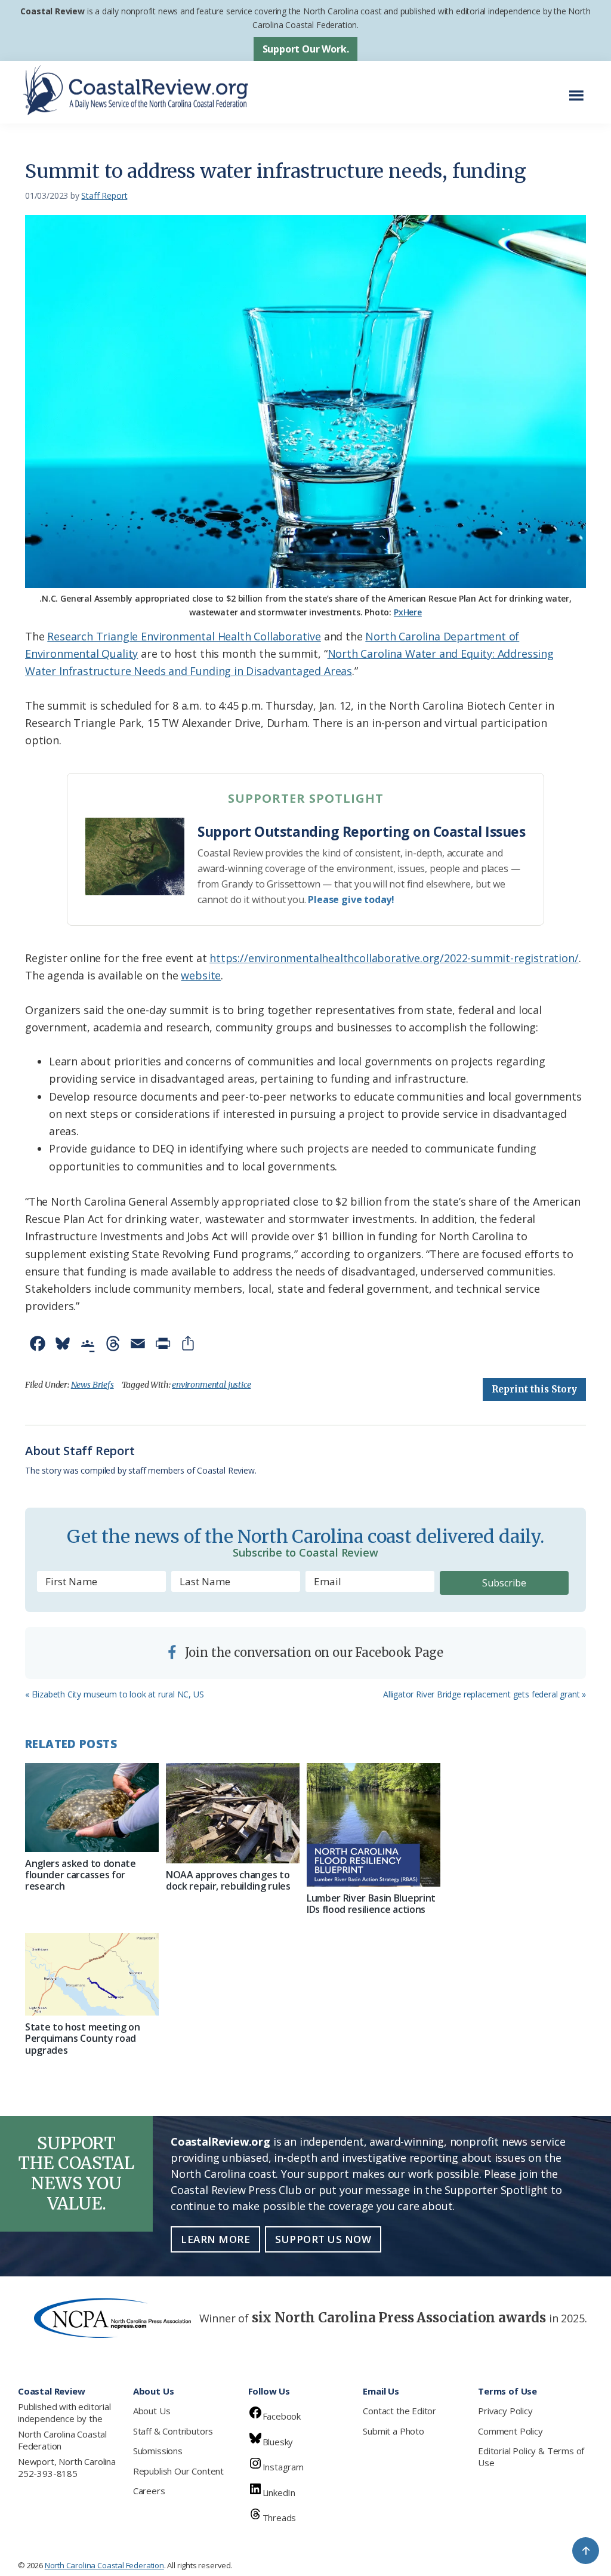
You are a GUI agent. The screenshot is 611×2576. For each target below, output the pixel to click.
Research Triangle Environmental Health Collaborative (184, 636)
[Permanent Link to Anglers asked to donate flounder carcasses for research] (92, 1808)
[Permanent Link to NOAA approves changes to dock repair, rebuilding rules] (233, 1813)
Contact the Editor (399, 2411)
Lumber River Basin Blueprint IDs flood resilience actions (371, 1904)
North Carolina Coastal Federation (62, 2440)
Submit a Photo (393, 2431)
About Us (152, 2411)
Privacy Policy (505, 2411)
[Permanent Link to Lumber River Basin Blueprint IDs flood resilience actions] (374, 1825)
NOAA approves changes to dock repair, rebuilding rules (228, 1880)
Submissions (158, 2451)
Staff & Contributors (173, 2431)
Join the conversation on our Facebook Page (313, 1652)
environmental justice (211, 1385)
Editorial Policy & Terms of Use (531, 2457)
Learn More (215, 2239)
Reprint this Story (534, 1389)
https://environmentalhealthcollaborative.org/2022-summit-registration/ (394, 958)
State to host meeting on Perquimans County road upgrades (82, 2038)
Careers (149, 2491)
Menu (580, 89)
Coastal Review (52, 11)
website (201, 975)
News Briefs (92, 1385)
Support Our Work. (306, 49)
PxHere (408, 612)
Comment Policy (510, 2431)
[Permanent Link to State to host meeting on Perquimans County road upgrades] (92, 1974)
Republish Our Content (178, 2471)
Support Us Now (323, 2239)
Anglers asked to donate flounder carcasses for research (81, 1875)
